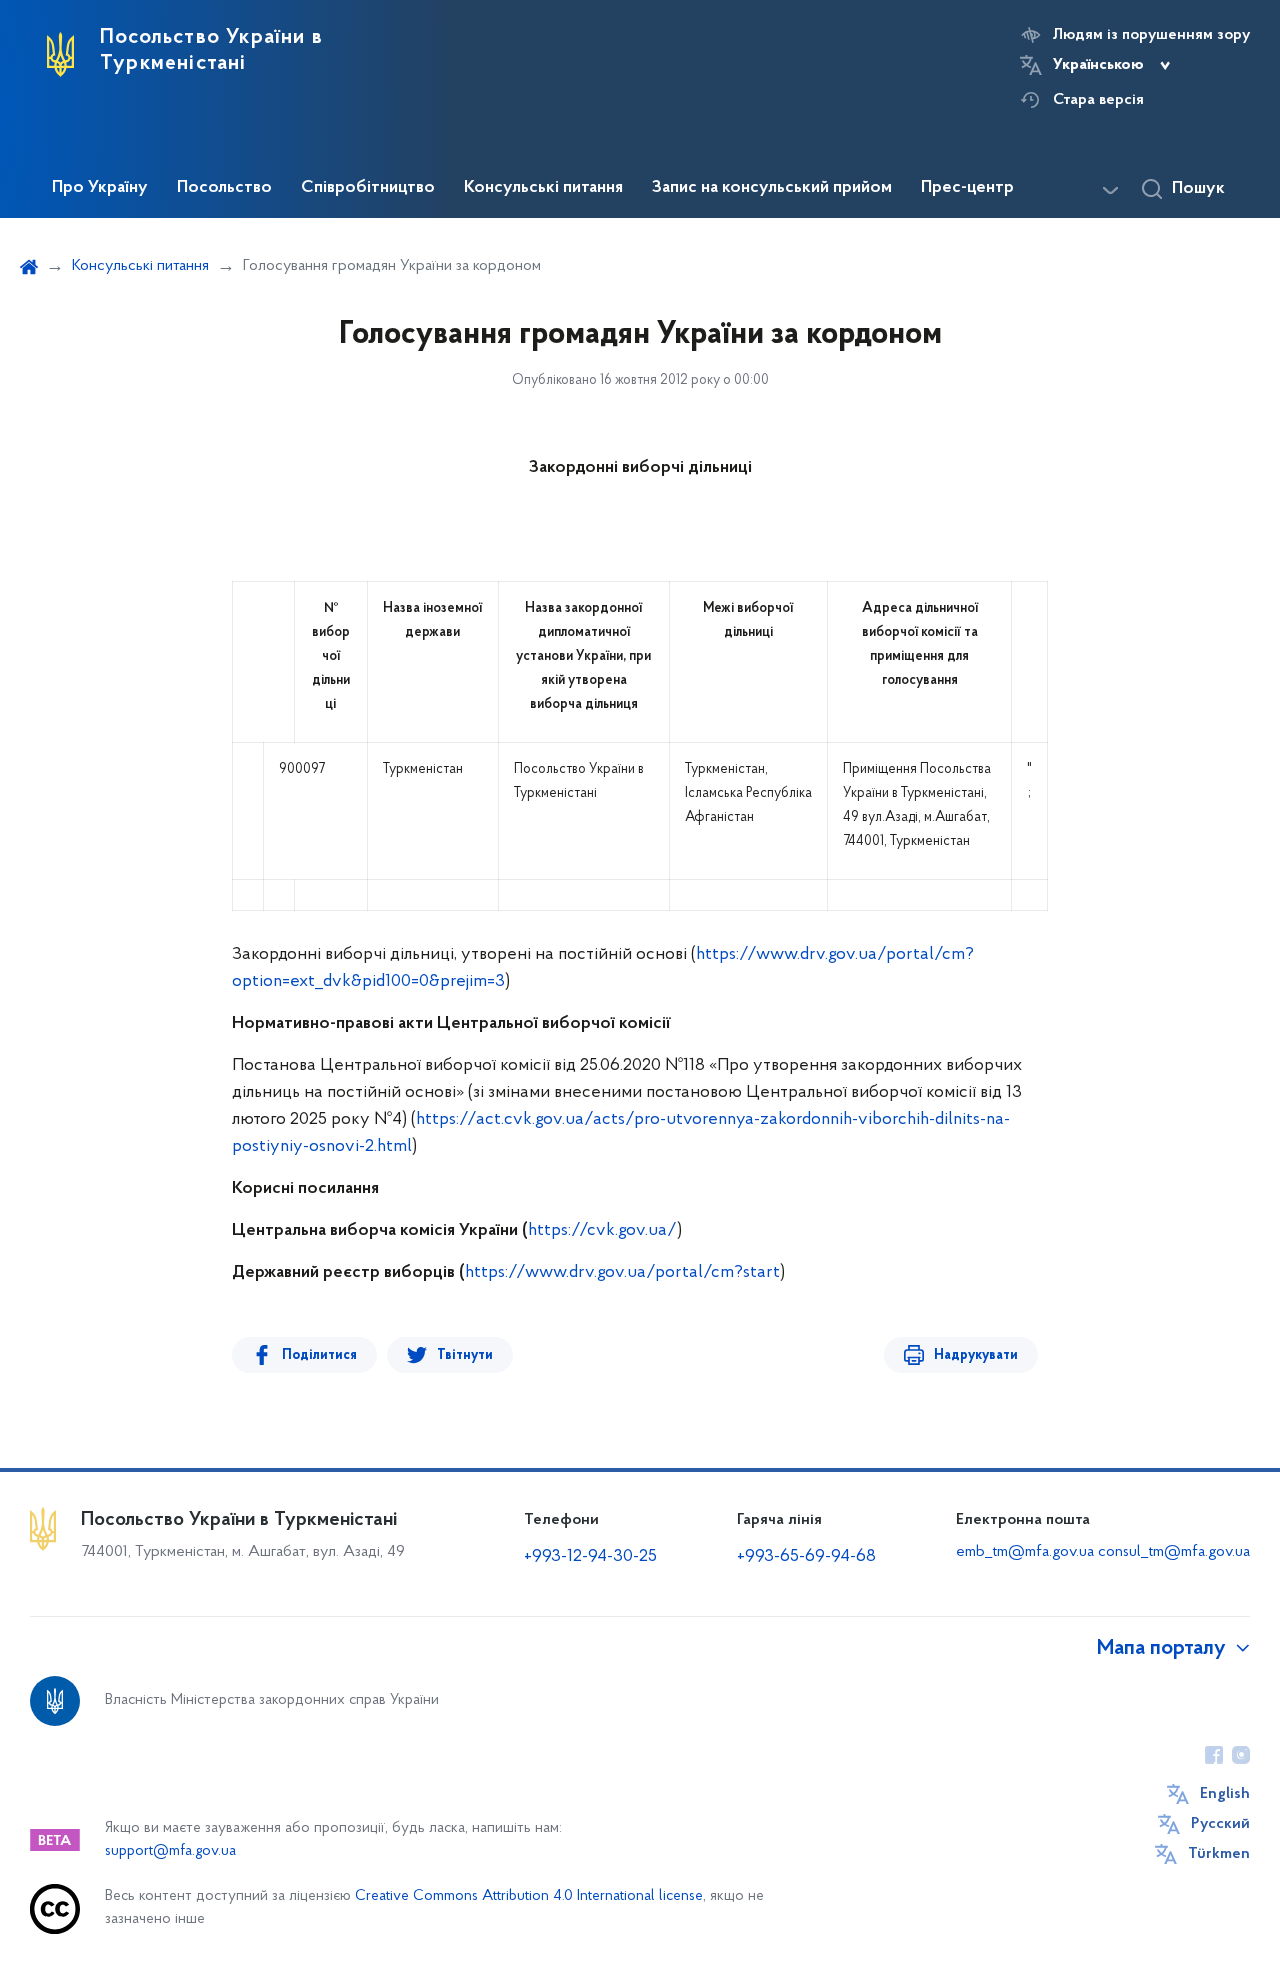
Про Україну (100, 188)
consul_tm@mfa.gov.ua (1174, 1552)
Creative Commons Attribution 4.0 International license (529, 1896)
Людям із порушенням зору (1151, 35)
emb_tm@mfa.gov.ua (1025, 1552)
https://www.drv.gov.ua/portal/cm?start (622, 1273)
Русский (1220, 1824)
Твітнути (465, 1355)
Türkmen (1219, 1854)
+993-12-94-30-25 (590, 1557)
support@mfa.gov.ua (170, 1851)
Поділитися (319, 1355)
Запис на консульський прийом (772, 188)
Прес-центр (967, 188)
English (1225, 1794)
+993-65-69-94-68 (806, 1557)
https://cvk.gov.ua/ (602, 1231)
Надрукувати (976, 1355)
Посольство (224, 188)
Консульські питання (543, 188)
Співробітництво (368, 188)
